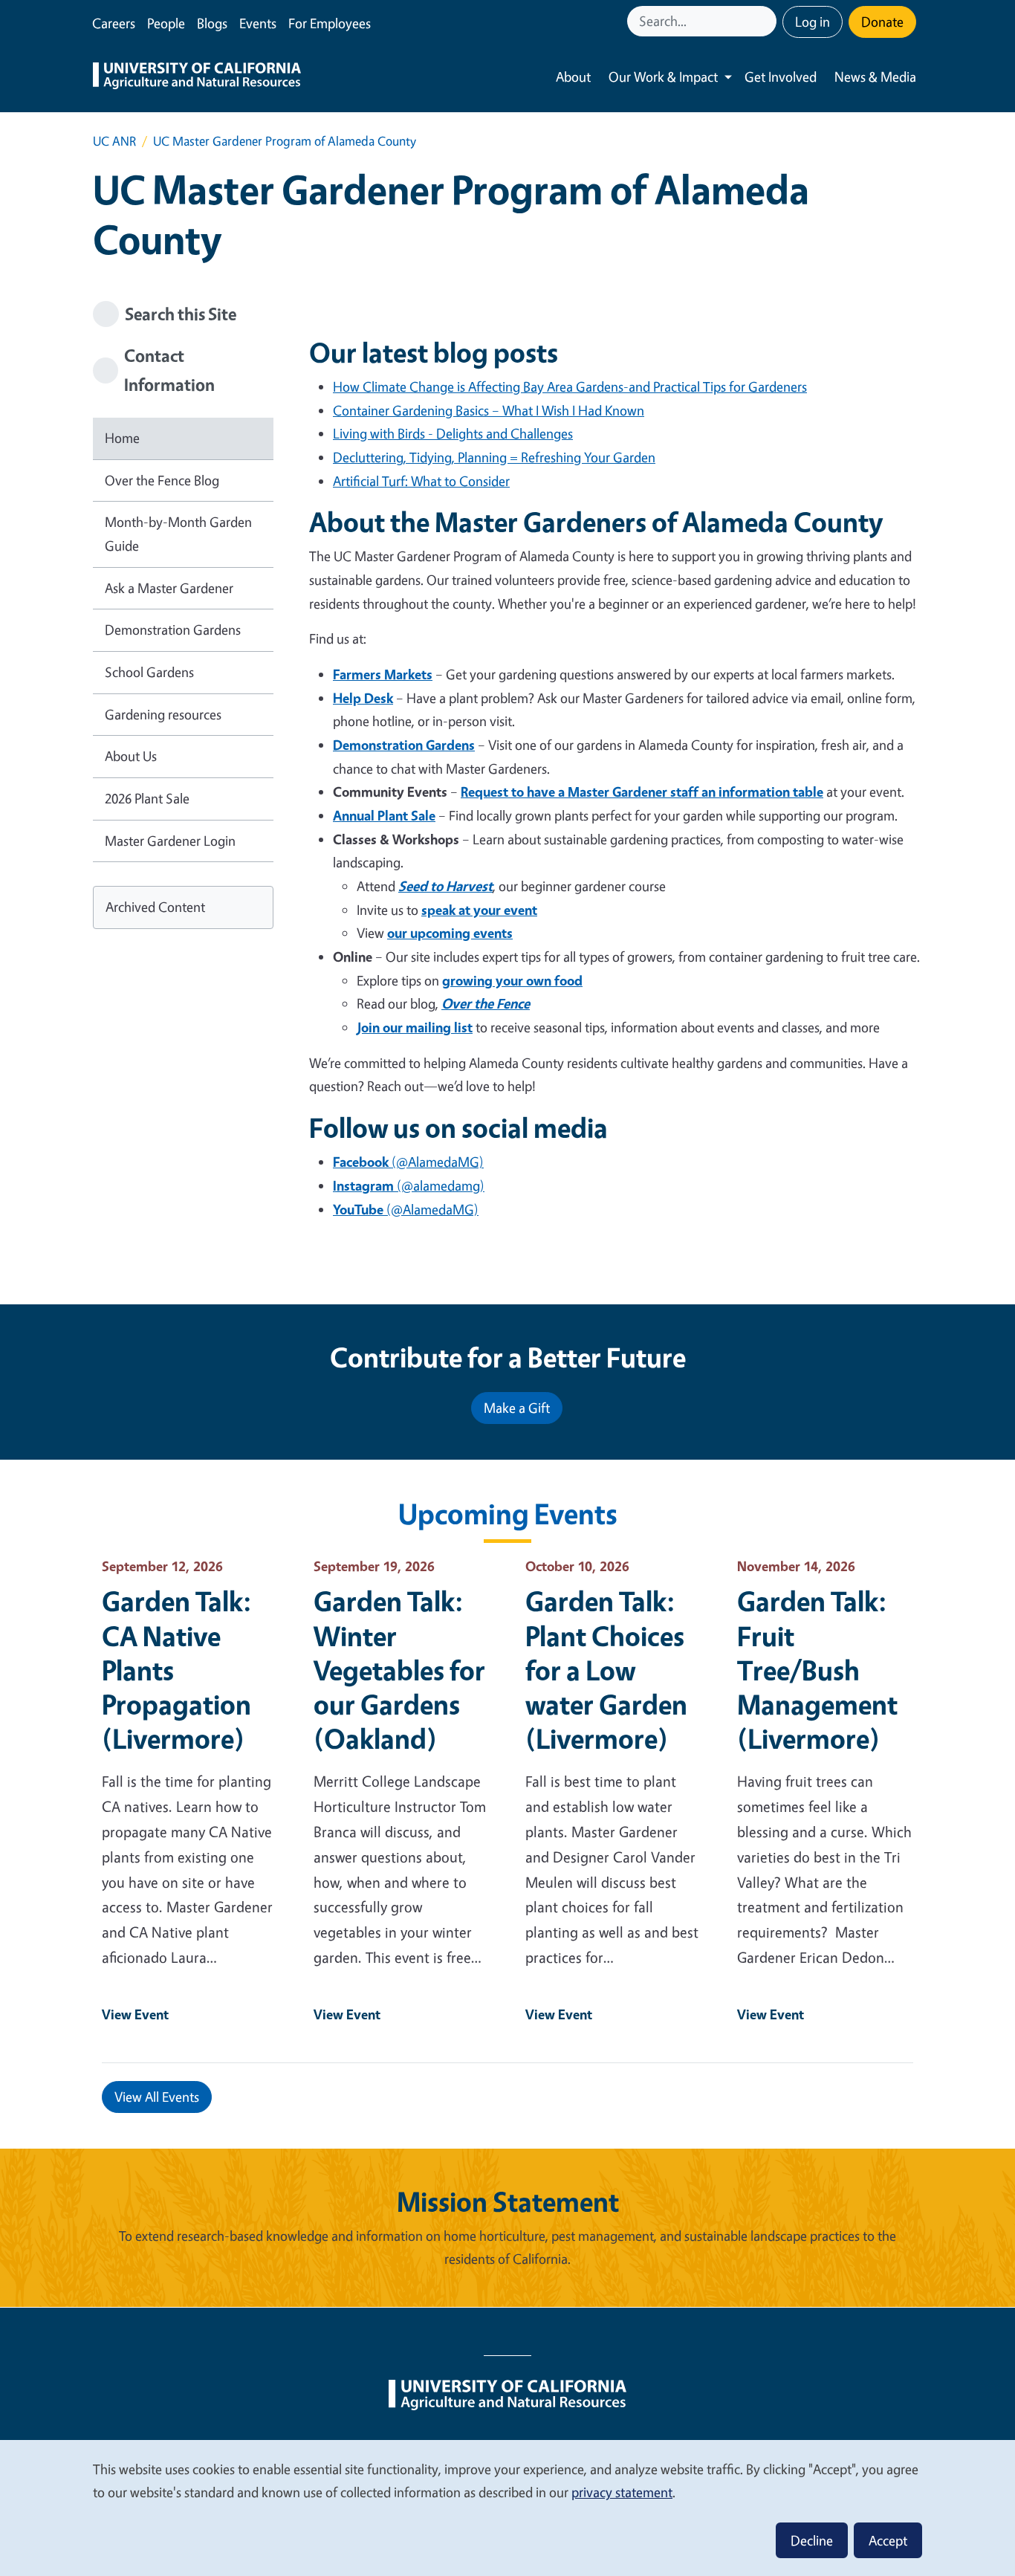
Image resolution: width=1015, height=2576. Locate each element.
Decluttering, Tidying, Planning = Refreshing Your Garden (494, 457)
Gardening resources (163, 714)
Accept (888, 2540)
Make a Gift (517, 1408)
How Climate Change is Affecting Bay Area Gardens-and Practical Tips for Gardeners (570, 386)
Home (122, 438)
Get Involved (781, 77)
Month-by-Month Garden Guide (178, 534)
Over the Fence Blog (162, 480)
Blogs (212, 23)
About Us (131, 756)
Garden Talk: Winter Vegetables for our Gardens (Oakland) (399, 1669)
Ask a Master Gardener (169, 588)
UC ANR (114, 141)
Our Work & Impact (663, 77)
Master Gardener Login (170, 841)
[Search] (767, 21)
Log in (813, 22)
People (166, 23)
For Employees (330, 23)
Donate (882, 22)
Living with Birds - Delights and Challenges (453, 433)
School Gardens (149, 672)
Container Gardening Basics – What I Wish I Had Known (489, 410)
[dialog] (507, 2507)
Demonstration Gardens (173, 630)
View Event (135, 2014)
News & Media (875, 77)
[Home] (197, 77)
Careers (114, 23)
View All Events (157, 2097)
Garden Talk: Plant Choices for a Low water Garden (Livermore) (606, 1669)
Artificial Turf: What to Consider (421, 481)
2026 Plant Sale (147, 798)
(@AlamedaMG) (408, 1162)
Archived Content (155, 907)
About (573, 77)
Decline (812, 2540)
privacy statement (622, 2492)
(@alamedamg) (409, 1185)
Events (258, 23)
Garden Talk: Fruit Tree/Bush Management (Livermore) (817, 1669)
